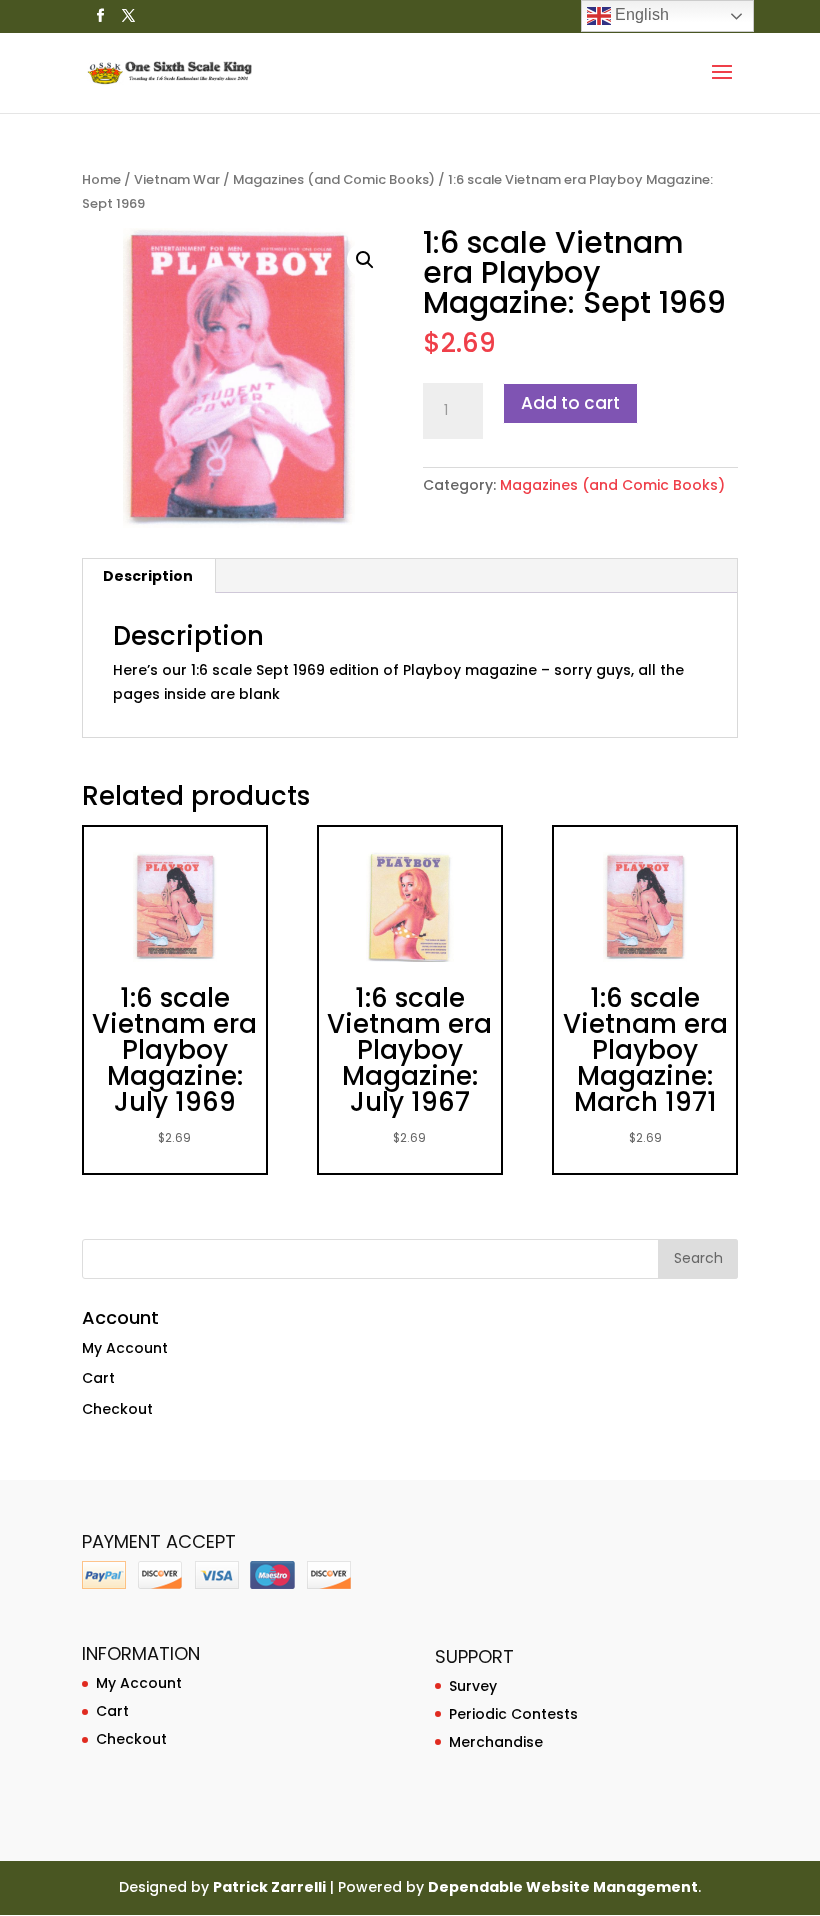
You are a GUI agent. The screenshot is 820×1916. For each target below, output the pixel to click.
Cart (98, 1378)
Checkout (117, 1409)
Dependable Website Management (563, 1887)
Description (148, 576)
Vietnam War (177, 179)
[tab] (148, 576)
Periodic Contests (513, 1714)
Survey (473, 1686)
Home (101, 179)
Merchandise (496, 1742)
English (640, 14)
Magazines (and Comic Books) (334, 179)
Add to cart (570, 403)
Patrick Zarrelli (269, 1887)
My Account (125, 1348)
